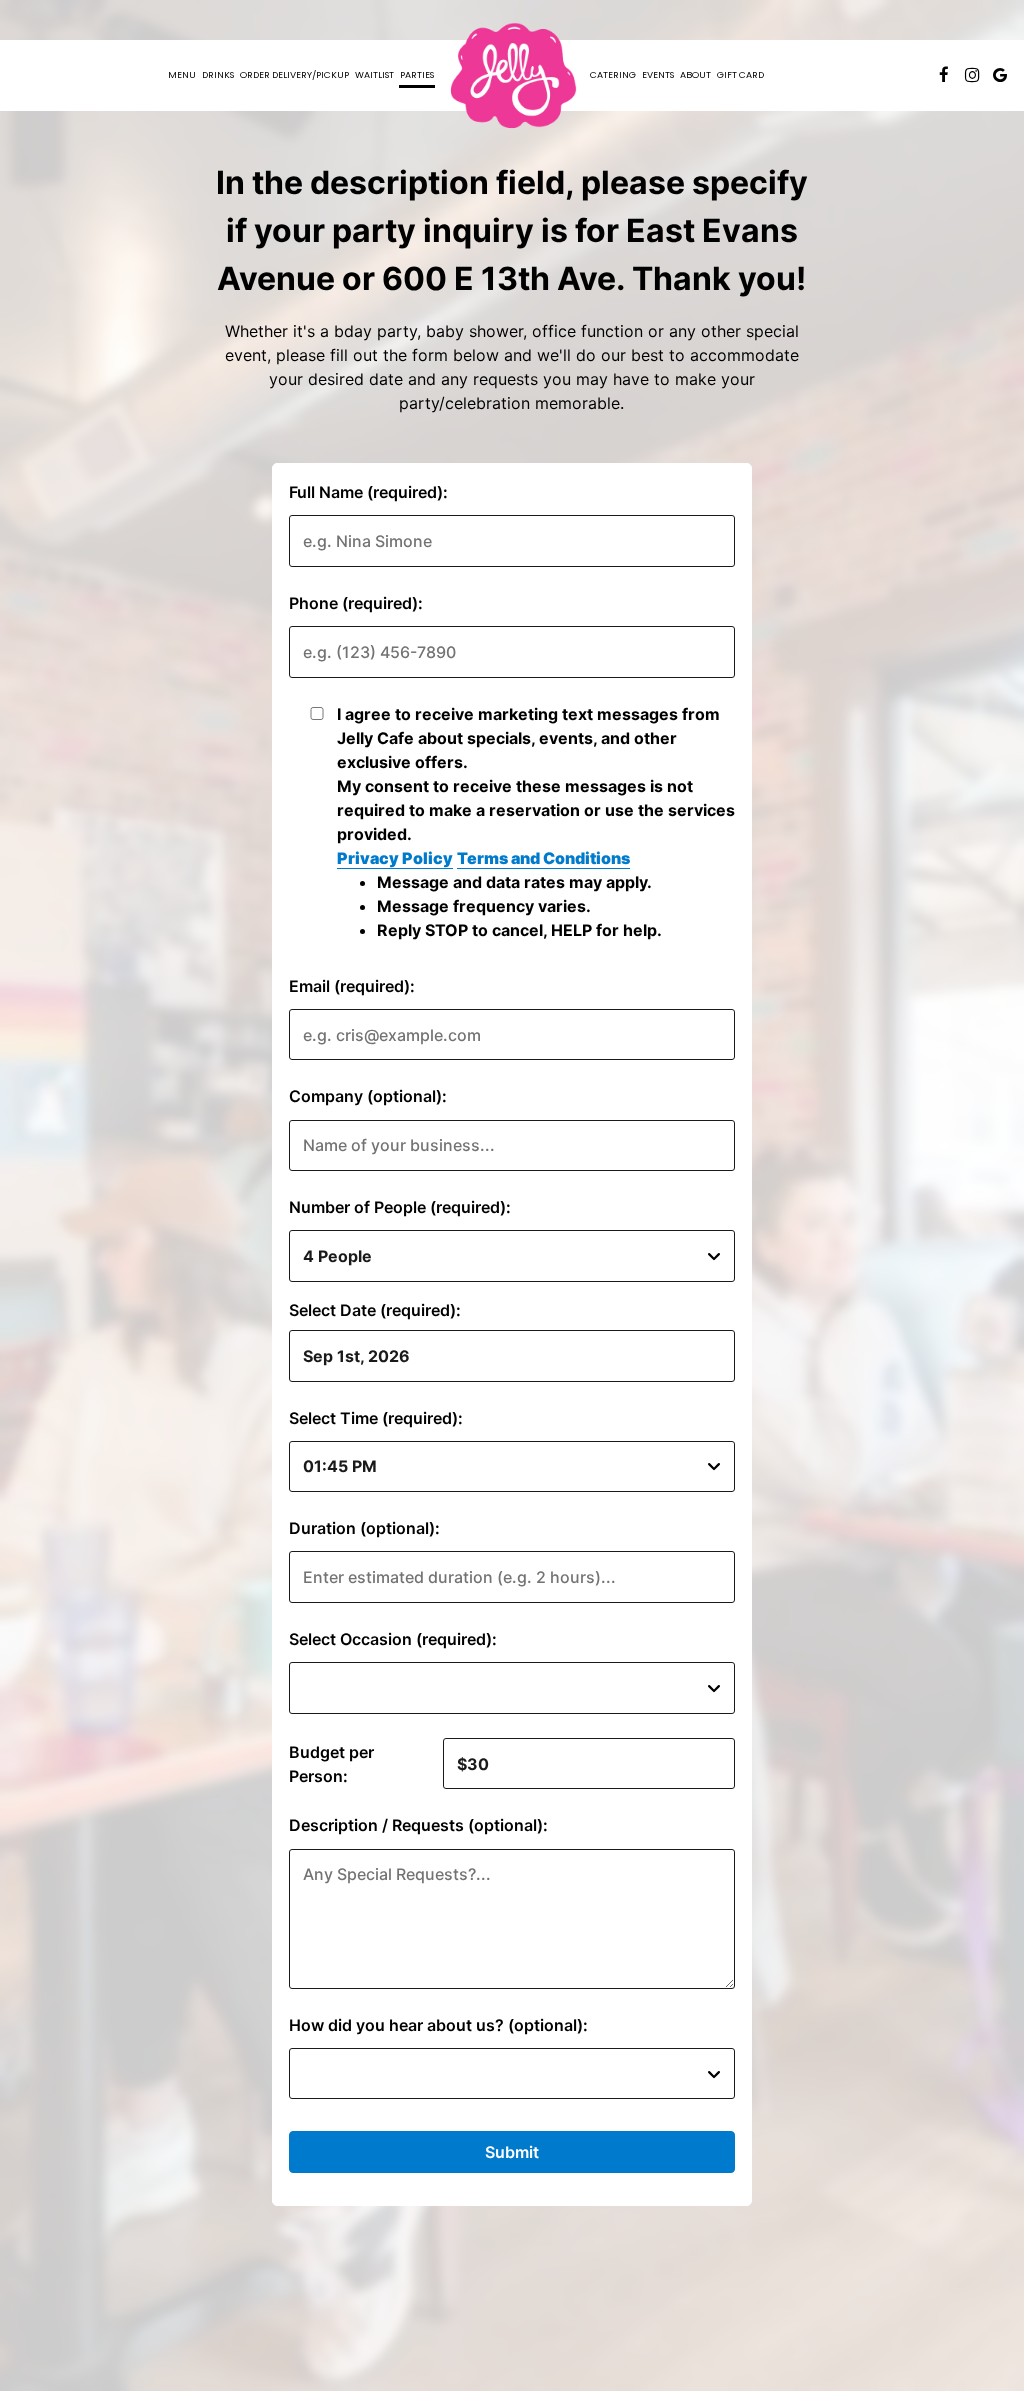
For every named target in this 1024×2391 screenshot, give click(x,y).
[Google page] (1000, 75)
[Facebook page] (944, 75)
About (695, 74)
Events (658, 74)
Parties (417, 74)
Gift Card (740, 74)
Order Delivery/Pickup (294, 74)
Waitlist (374, 74)
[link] (512, 75)
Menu (182, 74)
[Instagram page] (972, 75)
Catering (613, 74)
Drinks (218, 74)
